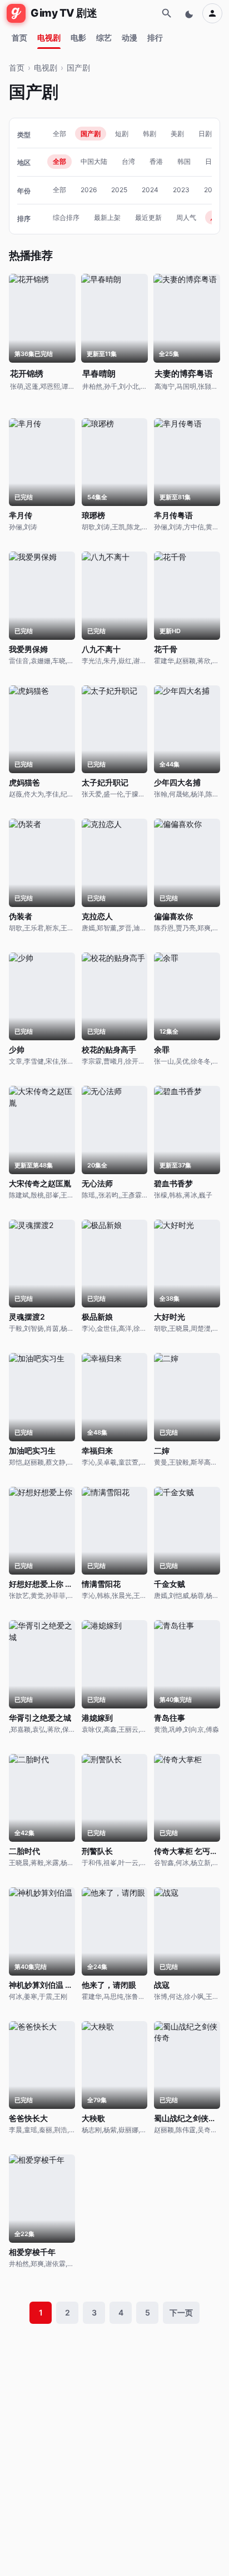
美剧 (177, 134)
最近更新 (148, 217)
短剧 (122, 134)
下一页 (181, 2312)
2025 (119, 190)
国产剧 (78, 67)
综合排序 (66, 217)
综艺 (104, 37)
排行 (155, 37)
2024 (150, 190)
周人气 (186, 217)
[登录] (212, 13)
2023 (181, 190)
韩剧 (150, 134)
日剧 (205, 134)
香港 (156, 161)
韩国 (184, 161)
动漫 (130, 37)
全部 (59, 134)
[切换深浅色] (190, 13)
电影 (78, 37)
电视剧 (49, 37)
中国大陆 (94, 161)
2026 (89, 190)
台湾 (128, 161)
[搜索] (167, 13)
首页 (19, 37)
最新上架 (107, 217)
